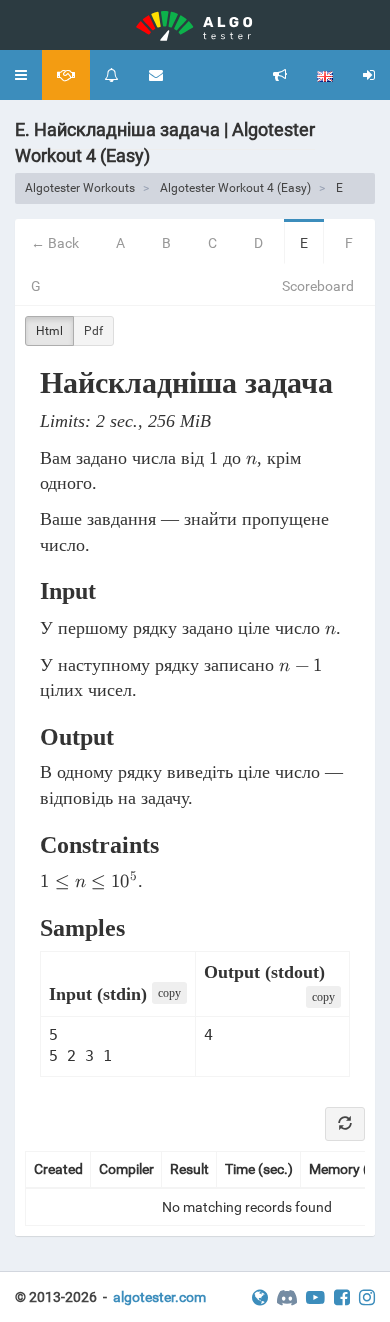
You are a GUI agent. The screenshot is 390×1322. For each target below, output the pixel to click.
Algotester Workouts (80, 188)
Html (49, 331)
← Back (55, 243)
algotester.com (159, 1297)
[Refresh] (345, 1124)
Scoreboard (318, 286)
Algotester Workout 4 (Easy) (235, 188)
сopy (169, 993)
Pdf (93, 331)
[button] (21, 75)
